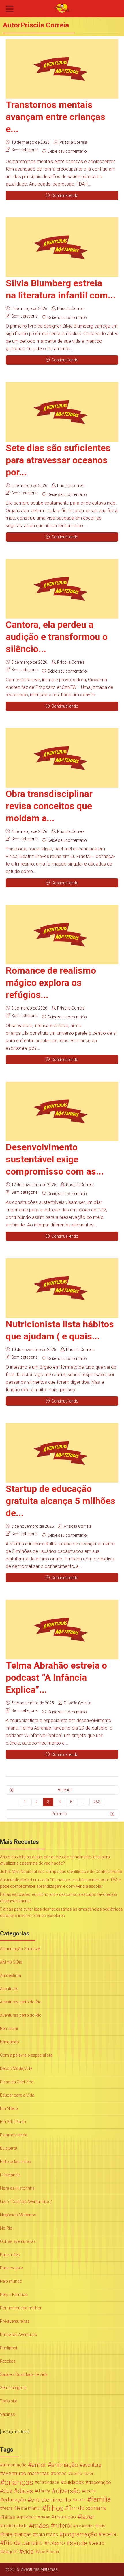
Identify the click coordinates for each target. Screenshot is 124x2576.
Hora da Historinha (17, 2188)
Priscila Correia (73, 142)
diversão (68, 2491)
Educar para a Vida (17, 2095)
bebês (60, 2473)
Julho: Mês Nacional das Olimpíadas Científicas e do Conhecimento (61, 1872)
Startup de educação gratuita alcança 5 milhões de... (61, 1501)
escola (80, 2500)
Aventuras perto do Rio (21, 2002)
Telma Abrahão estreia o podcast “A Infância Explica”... (56, 1678)
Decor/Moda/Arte (16, 2068)
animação (65, 2465)
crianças (19, 2482)
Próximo (59, 1814)
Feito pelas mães (15, 2162)
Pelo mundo (11, 2281)
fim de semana (88, 2508)
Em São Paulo (13, 2122)
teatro (98, 2543)
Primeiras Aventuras (18, 2335)
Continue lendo (65, 195)
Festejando (10, 2175)
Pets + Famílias (14, 2295)
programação (80, 2534)
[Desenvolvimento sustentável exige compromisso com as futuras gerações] (62, 1111)
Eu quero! (9, 2148)
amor (39, 2465)
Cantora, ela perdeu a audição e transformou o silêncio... (57, 637)
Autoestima (11, 1975)
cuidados (74, 2482)
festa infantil (29, 2508)
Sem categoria (25, 150)
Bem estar (9, 2029)
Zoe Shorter (49, 2552)
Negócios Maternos (18, 2215)
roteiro (56, 2543)
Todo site (9, 2401)
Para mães (10, 2255)
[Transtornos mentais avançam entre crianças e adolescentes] (62, 69)
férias (9, 2517)
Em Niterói (9, 2108)
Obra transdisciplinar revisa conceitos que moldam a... (49, 806)
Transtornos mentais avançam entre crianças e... (56, 117)
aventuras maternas (26, 2474)
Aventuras (9, 1989)
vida (28, 2552)
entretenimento (51, 2500)
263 (97, 1802)
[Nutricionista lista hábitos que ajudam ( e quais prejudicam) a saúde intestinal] (62, 1288)
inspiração (65, 2517)
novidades (85, 2526)
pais (101, 2526)
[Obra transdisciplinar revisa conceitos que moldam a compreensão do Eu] (62, 758)
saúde (79, 2543)
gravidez (28, 2517)
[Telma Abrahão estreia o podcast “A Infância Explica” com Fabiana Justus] (62, 1630)
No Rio (6, 2228)
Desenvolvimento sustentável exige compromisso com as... (55, 1159)
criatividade (48, 2482)
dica (7, 2491)
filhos (55, 2508)
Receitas (8, 2361)
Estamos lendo (14, 2135)
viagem (10, 2552)
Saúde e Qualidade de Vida (24, 2374)
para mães (47, 2534)
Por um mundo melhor (21, 2308)
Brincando (10, 2042)
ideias (45, 2517)
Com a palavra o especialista (26, 2055)
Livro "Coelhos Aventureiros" (26, 2202)
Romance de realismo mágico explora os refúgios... (51, 983)
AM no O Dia (11, 1962)
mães (41, 2526)
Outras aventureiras (18, 2241)
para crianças (17, 2534)
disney (44, 2491)
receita (109, 2534)
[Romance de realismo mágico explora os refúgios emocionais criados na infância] (62, 935)
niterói (63, 2526)
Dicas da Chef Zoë (17, 2082)
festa (8, 2508)
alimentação (15, 2465)
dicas (25, 2491)
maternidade (15, 2526)
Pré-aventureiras (15, 2321)
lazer (88, 2517)
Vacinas (7, 2414)
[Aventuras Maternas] (62, 8)
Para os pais (12, 2268)
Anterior (65, 1790)
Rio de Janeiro (23, 2543)
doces (90, 2491)
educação (15, 2500)
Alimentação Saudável (20, 1949)
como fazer (82, 2474)
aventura (92, 2465)
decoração (100, 2482)
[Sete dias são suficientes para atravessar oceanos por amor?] (62, 412)
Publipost (9, 2348)
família (101, 2500)
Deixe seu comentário (67, 151)
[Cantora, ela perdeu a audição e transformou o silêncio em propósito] (62, 589)
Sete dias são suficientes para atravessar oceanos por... (58, 460)
